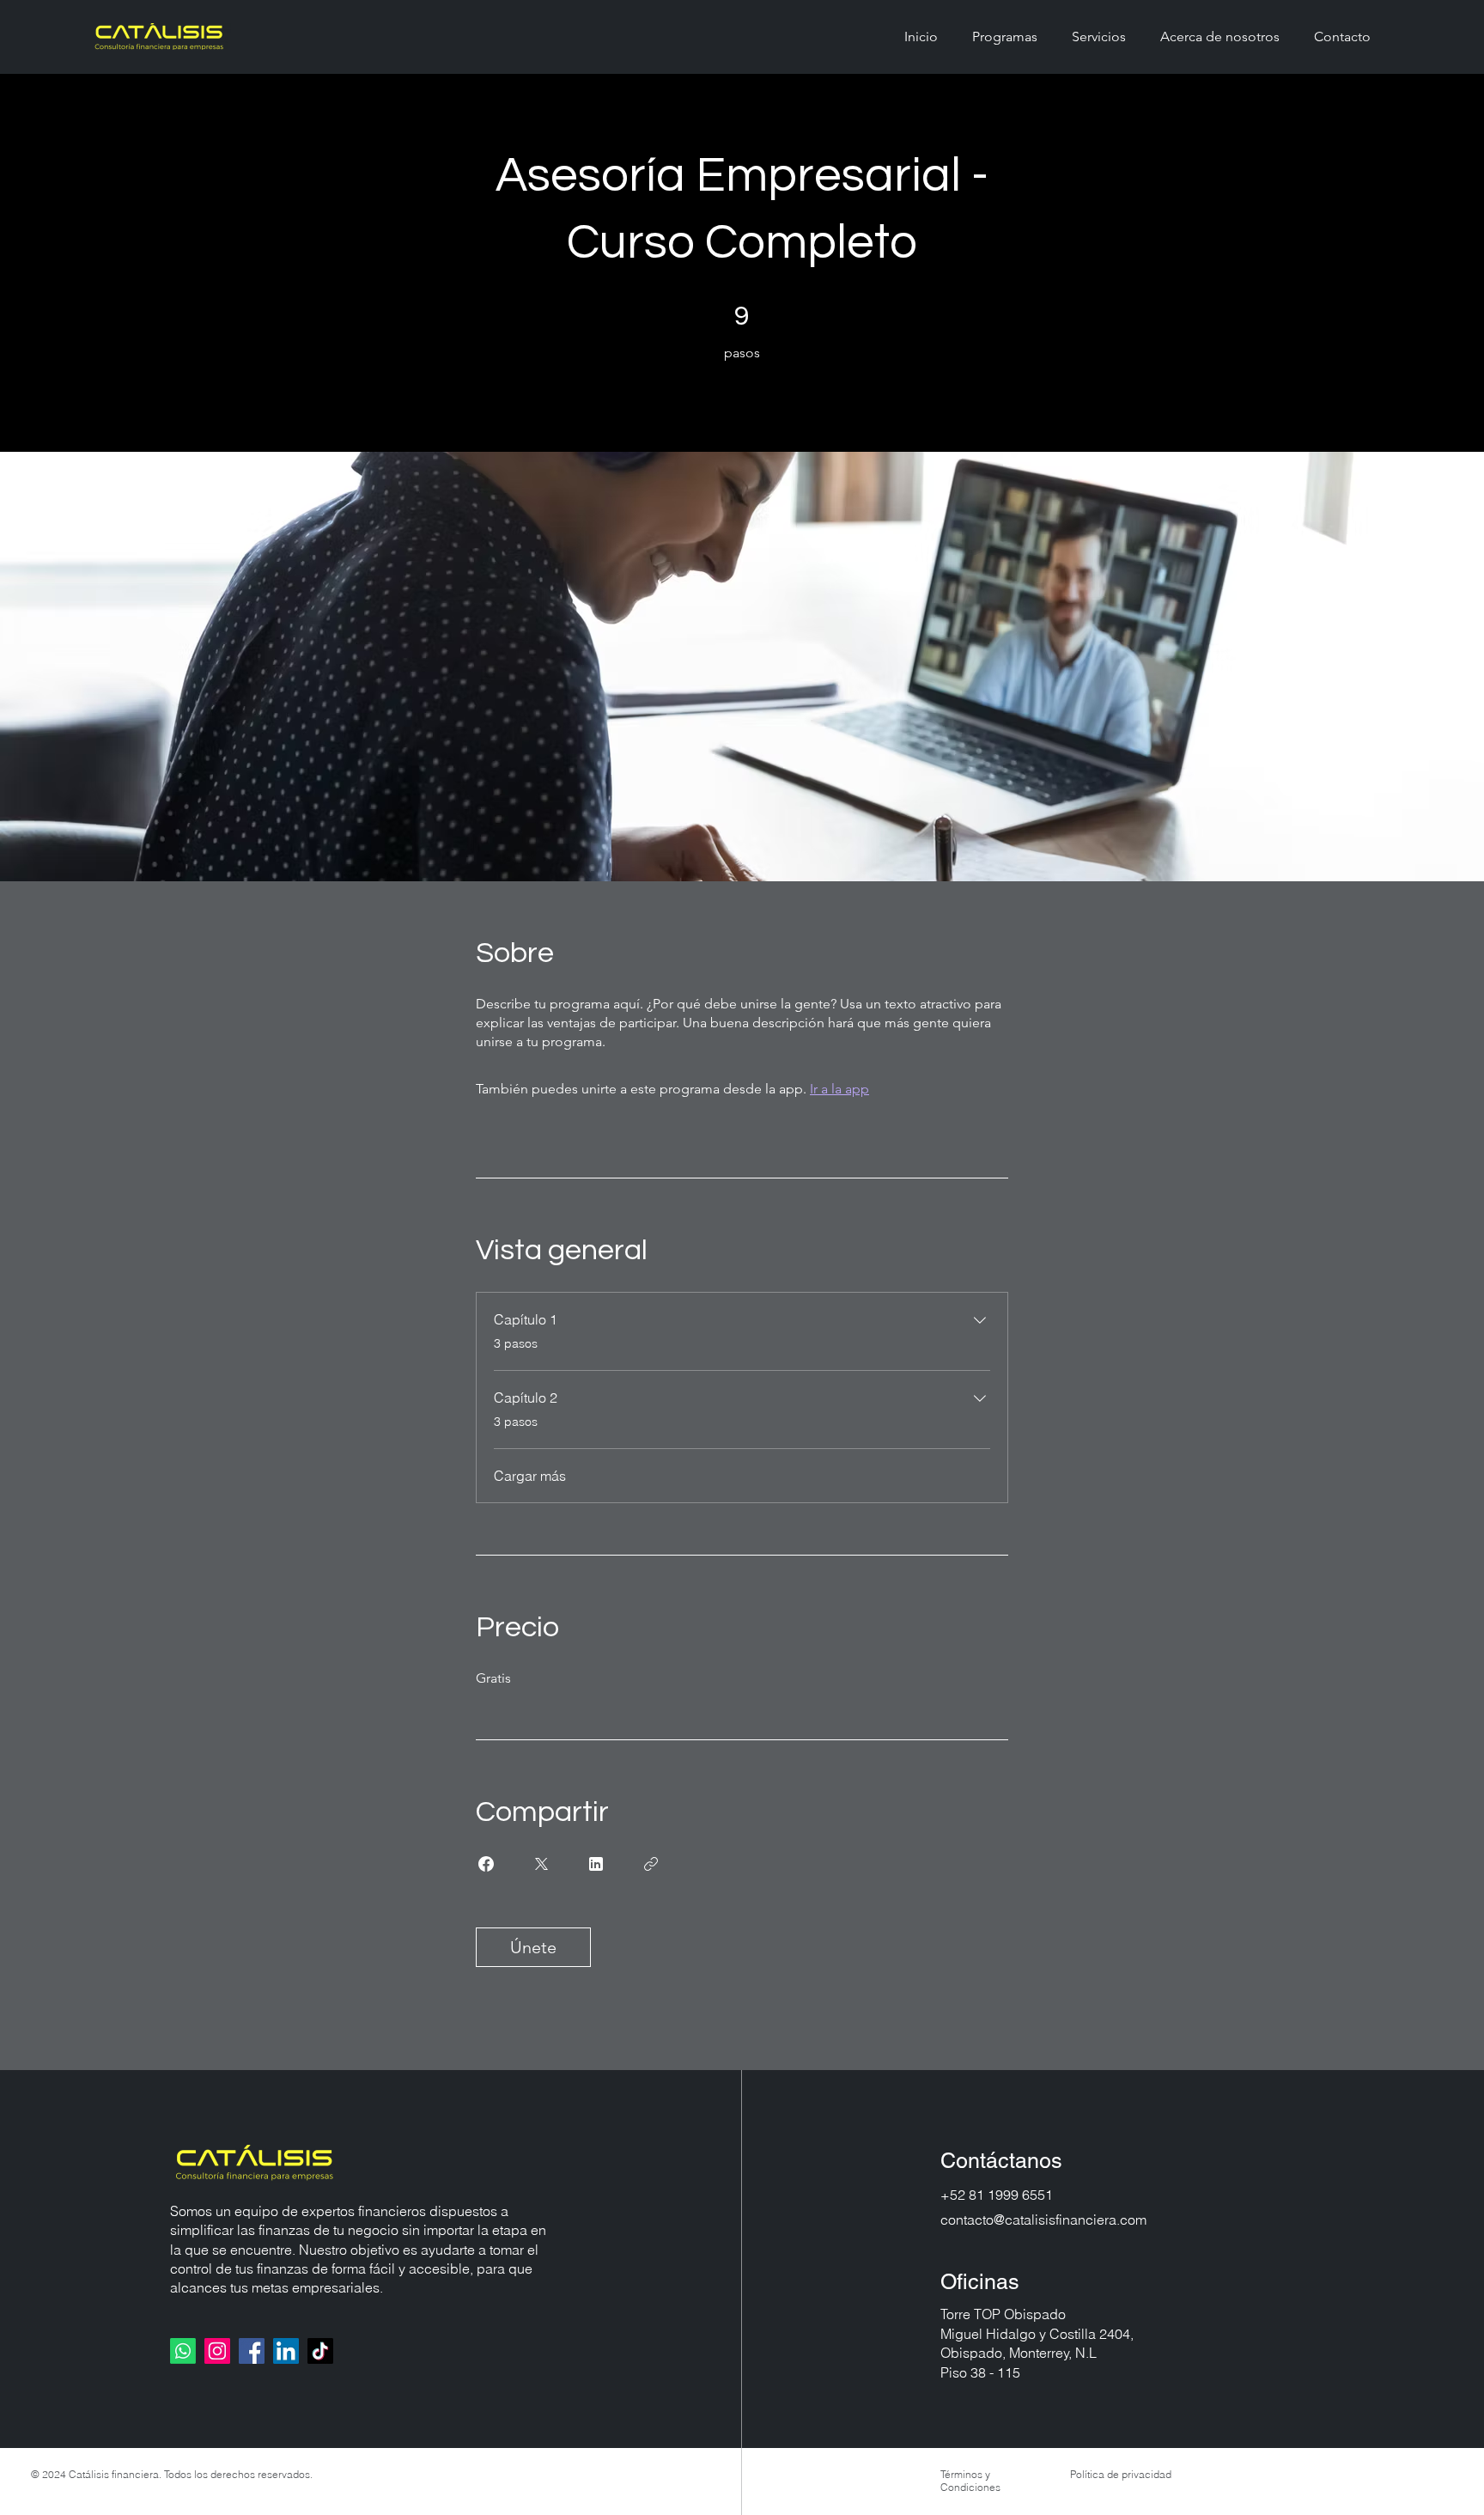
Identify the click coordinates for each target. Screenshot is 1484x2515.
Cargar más (530, 1476)
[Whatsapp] (183, 2351)
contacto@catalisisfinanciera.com (1043, 2220)
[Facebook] (252, 2351)
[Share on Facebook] (486, 1864)
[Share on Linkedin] (596, 1864)
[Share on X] (541, 1864)
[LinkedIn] (286, 2351)
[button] (1005, 37)
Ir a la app (839, 1089)
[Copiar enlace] (651, 1864)
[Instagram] (217, 2351)
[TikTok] (320, 2351)
